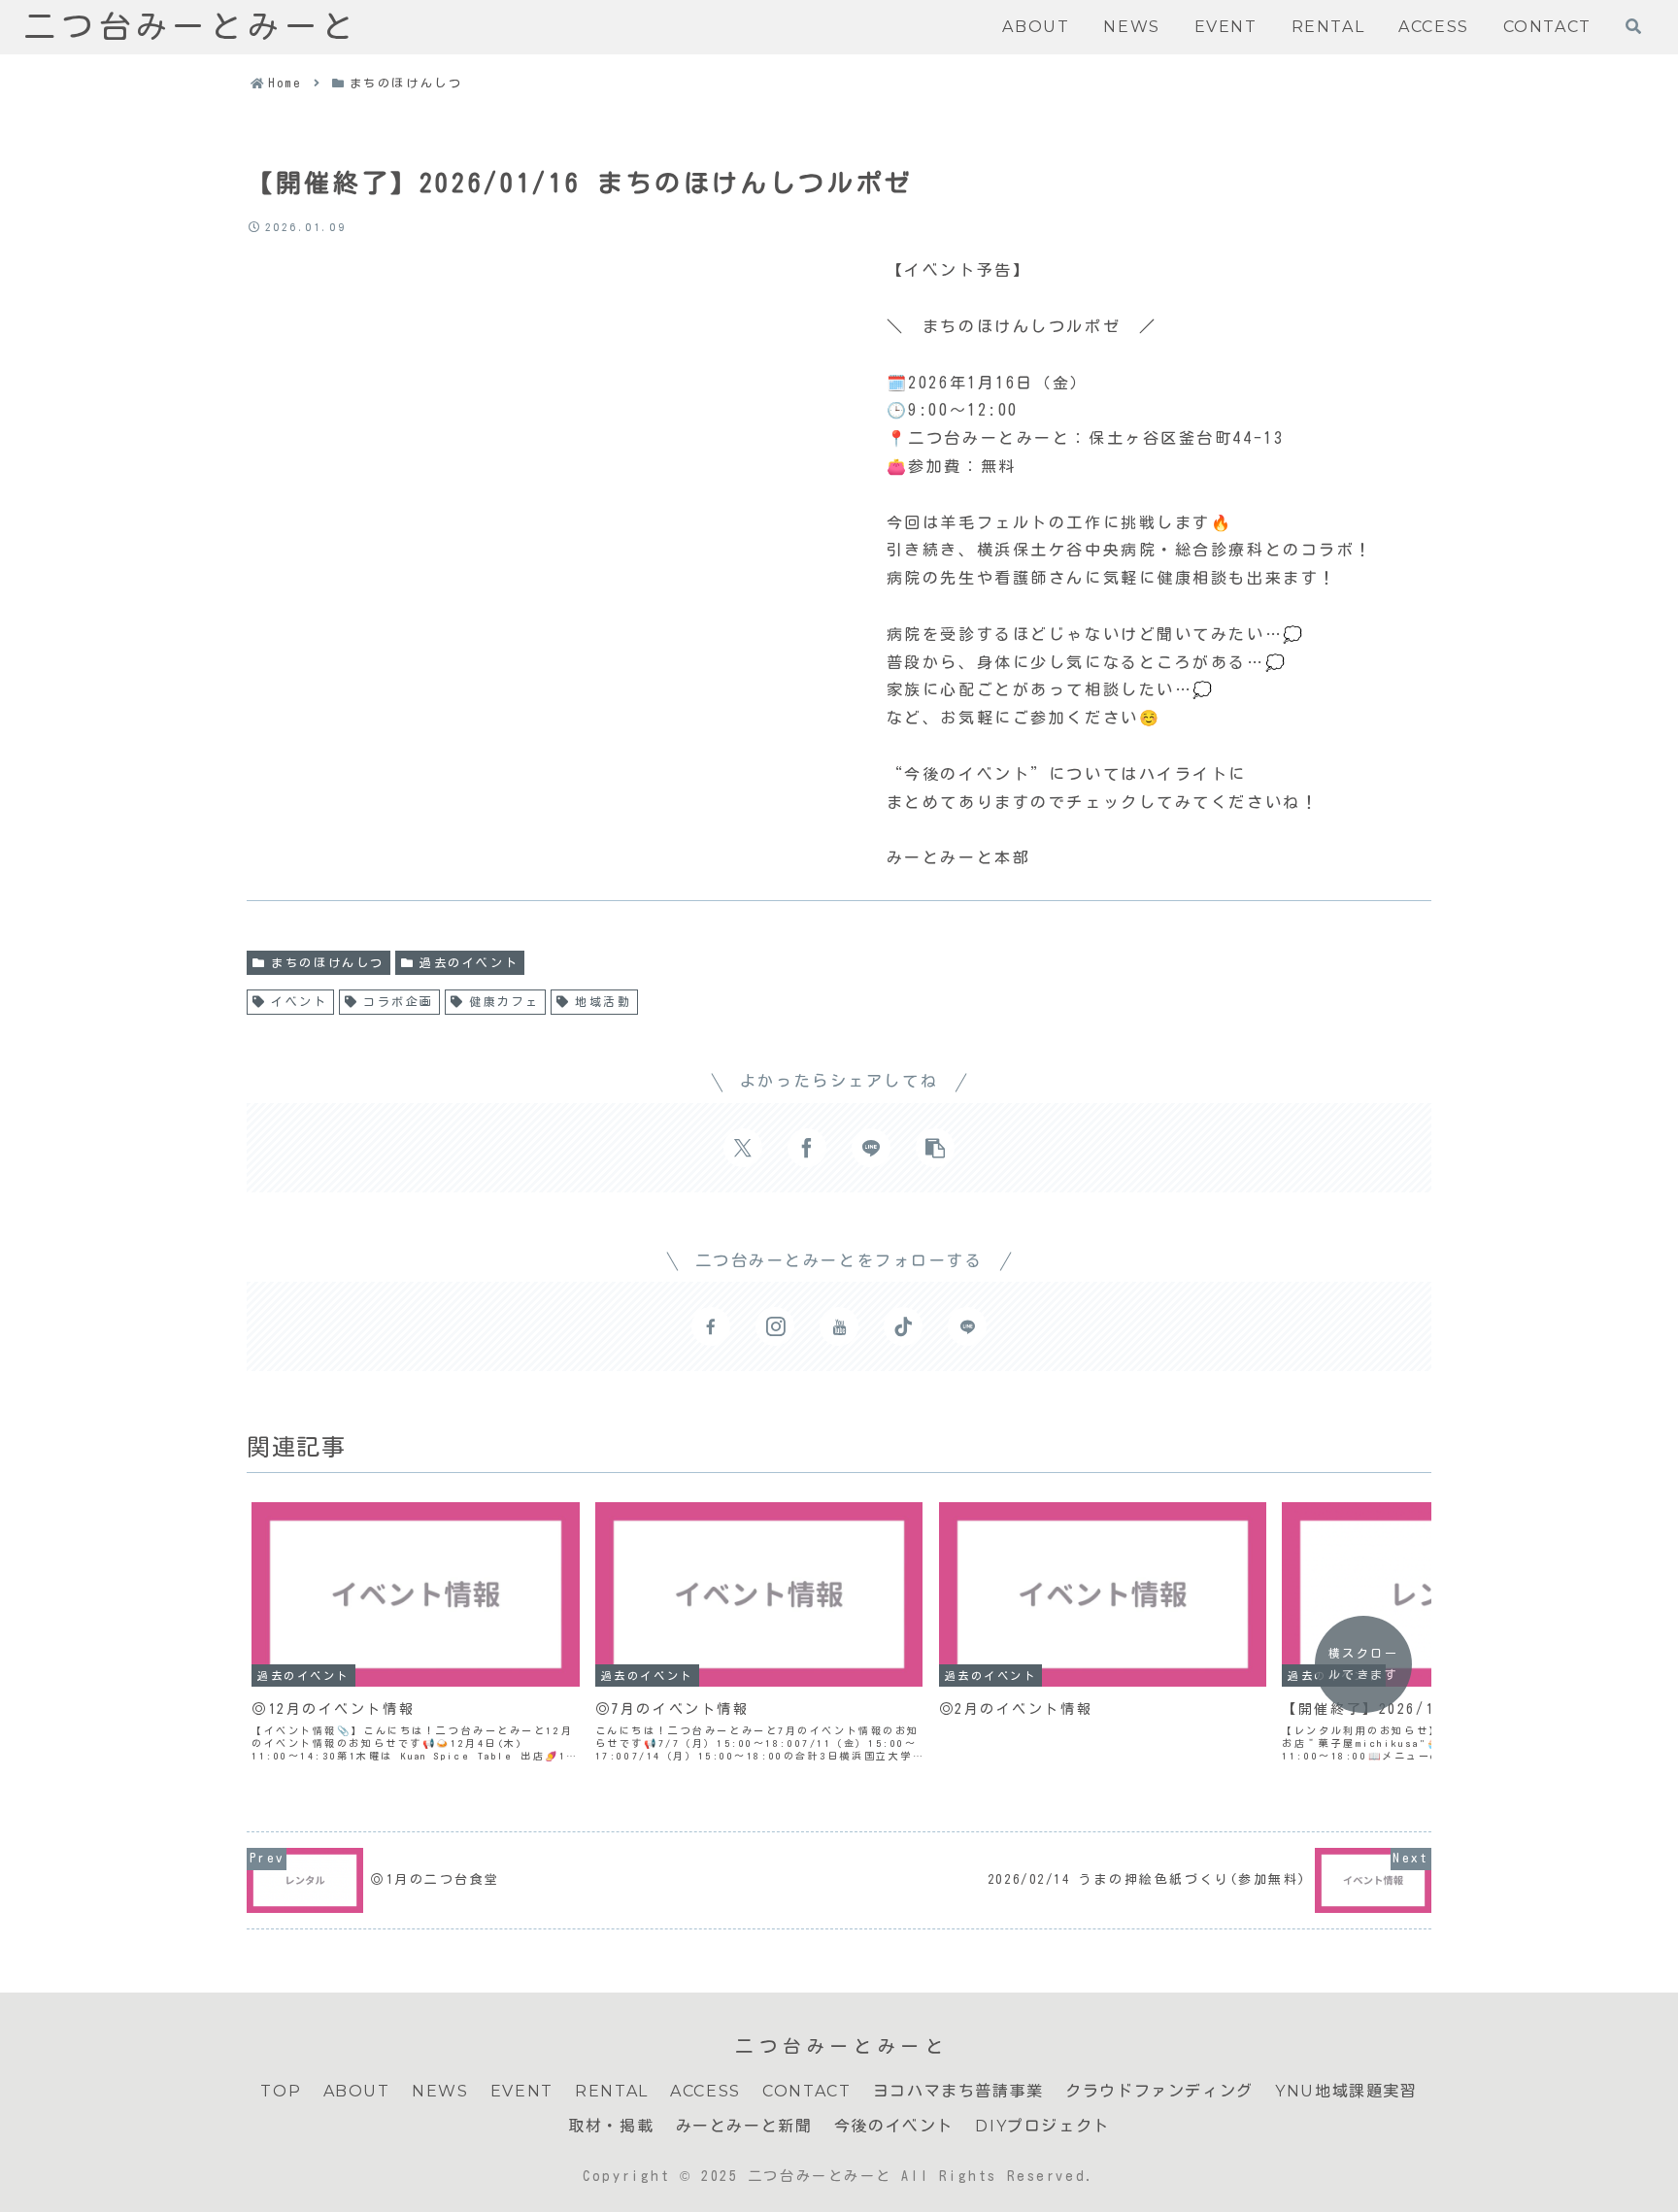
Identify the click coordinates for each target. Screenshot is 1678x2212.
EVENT (522, 2091)
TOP (281, 2091)
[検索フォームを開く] (1633, 26)
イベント (299, 1001)
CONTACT (806, 2091)
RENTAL (612, 2091)
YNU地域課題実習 (1346, 2091)
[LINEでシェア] (871, 1148)
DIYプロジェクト (1042, 2126)
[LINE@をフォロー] (967, 1326)
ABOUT (357, 2091)
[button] (935, 1148)
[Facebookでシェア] (807, 1148)
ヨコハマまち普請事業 (958, 2091)
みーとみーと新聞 (744, 2126)
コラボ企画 (399, 1001)
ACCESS (705, 2091)
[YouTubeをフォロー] (839, 1326)
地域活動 (603, 1001)
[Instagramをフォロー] (775, 1326)
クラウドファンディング (1159, 2091)
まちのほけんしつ (327, 962)
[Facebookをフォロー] (711, 1326)
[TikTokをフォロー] (903, 1326)
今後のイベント (894, 2126)
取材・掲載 (611, 2126)
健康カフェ (504, 1001)
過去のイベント (469, 962)
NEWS (440, 2091)
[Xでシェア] (743, 1148)
